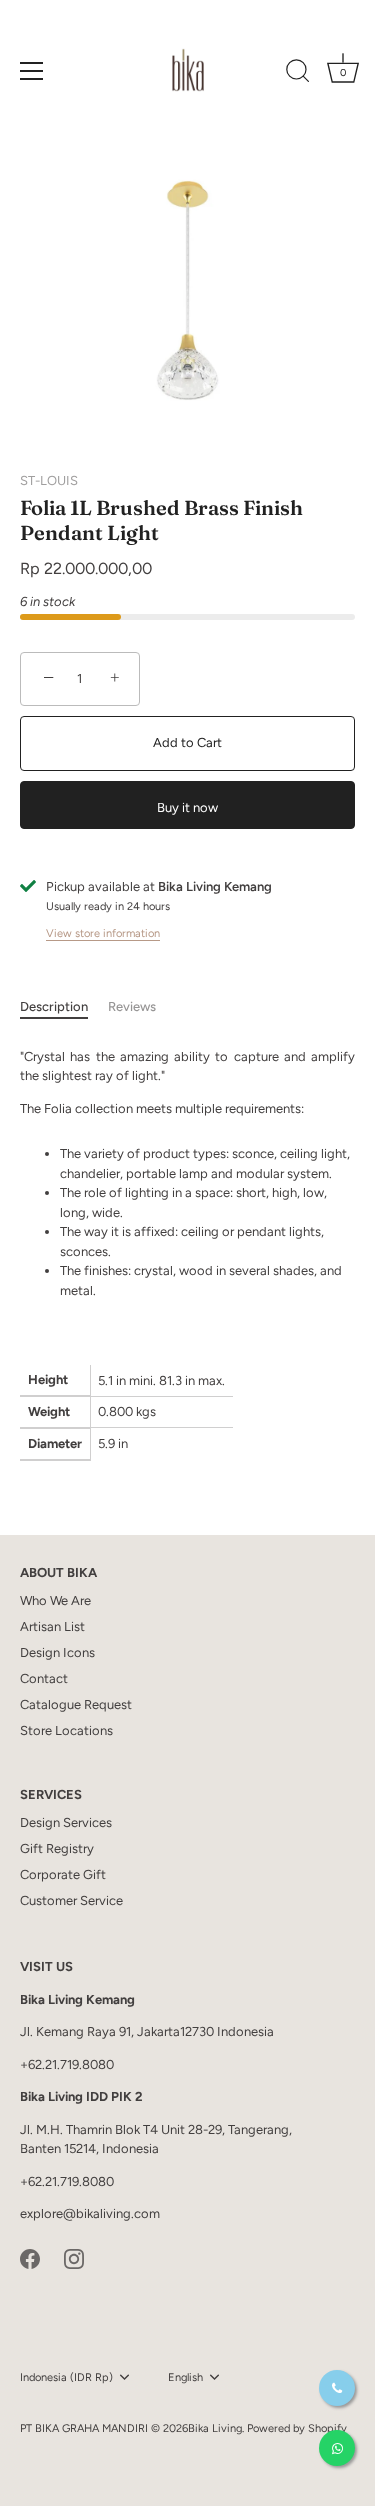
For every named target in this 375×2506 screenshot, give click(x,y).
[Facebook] (30, 2257)
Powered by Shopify (297, 2428)
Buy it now (187, 807)
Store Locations (66, 1730)
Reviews (132, 1006)
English (185, 2377)
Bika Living (215, 2428)
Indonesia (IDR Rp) (66, 2377)
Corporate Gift (63, 1874)
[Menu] (32, 71)
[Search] (298, 74)
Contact (44, 1678)
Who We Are (55, 1600)
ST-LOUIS (49, 480)
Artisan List (52, 1626)
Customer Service (71, 1900)
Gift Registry (57, 1848)
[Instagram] (74, 2257)
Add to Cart (187, 742)
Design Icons (57, 1652)
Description (54, 1006)
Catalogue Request (76, 1704)
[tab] (64, 1007)
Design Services (66, 1822)
